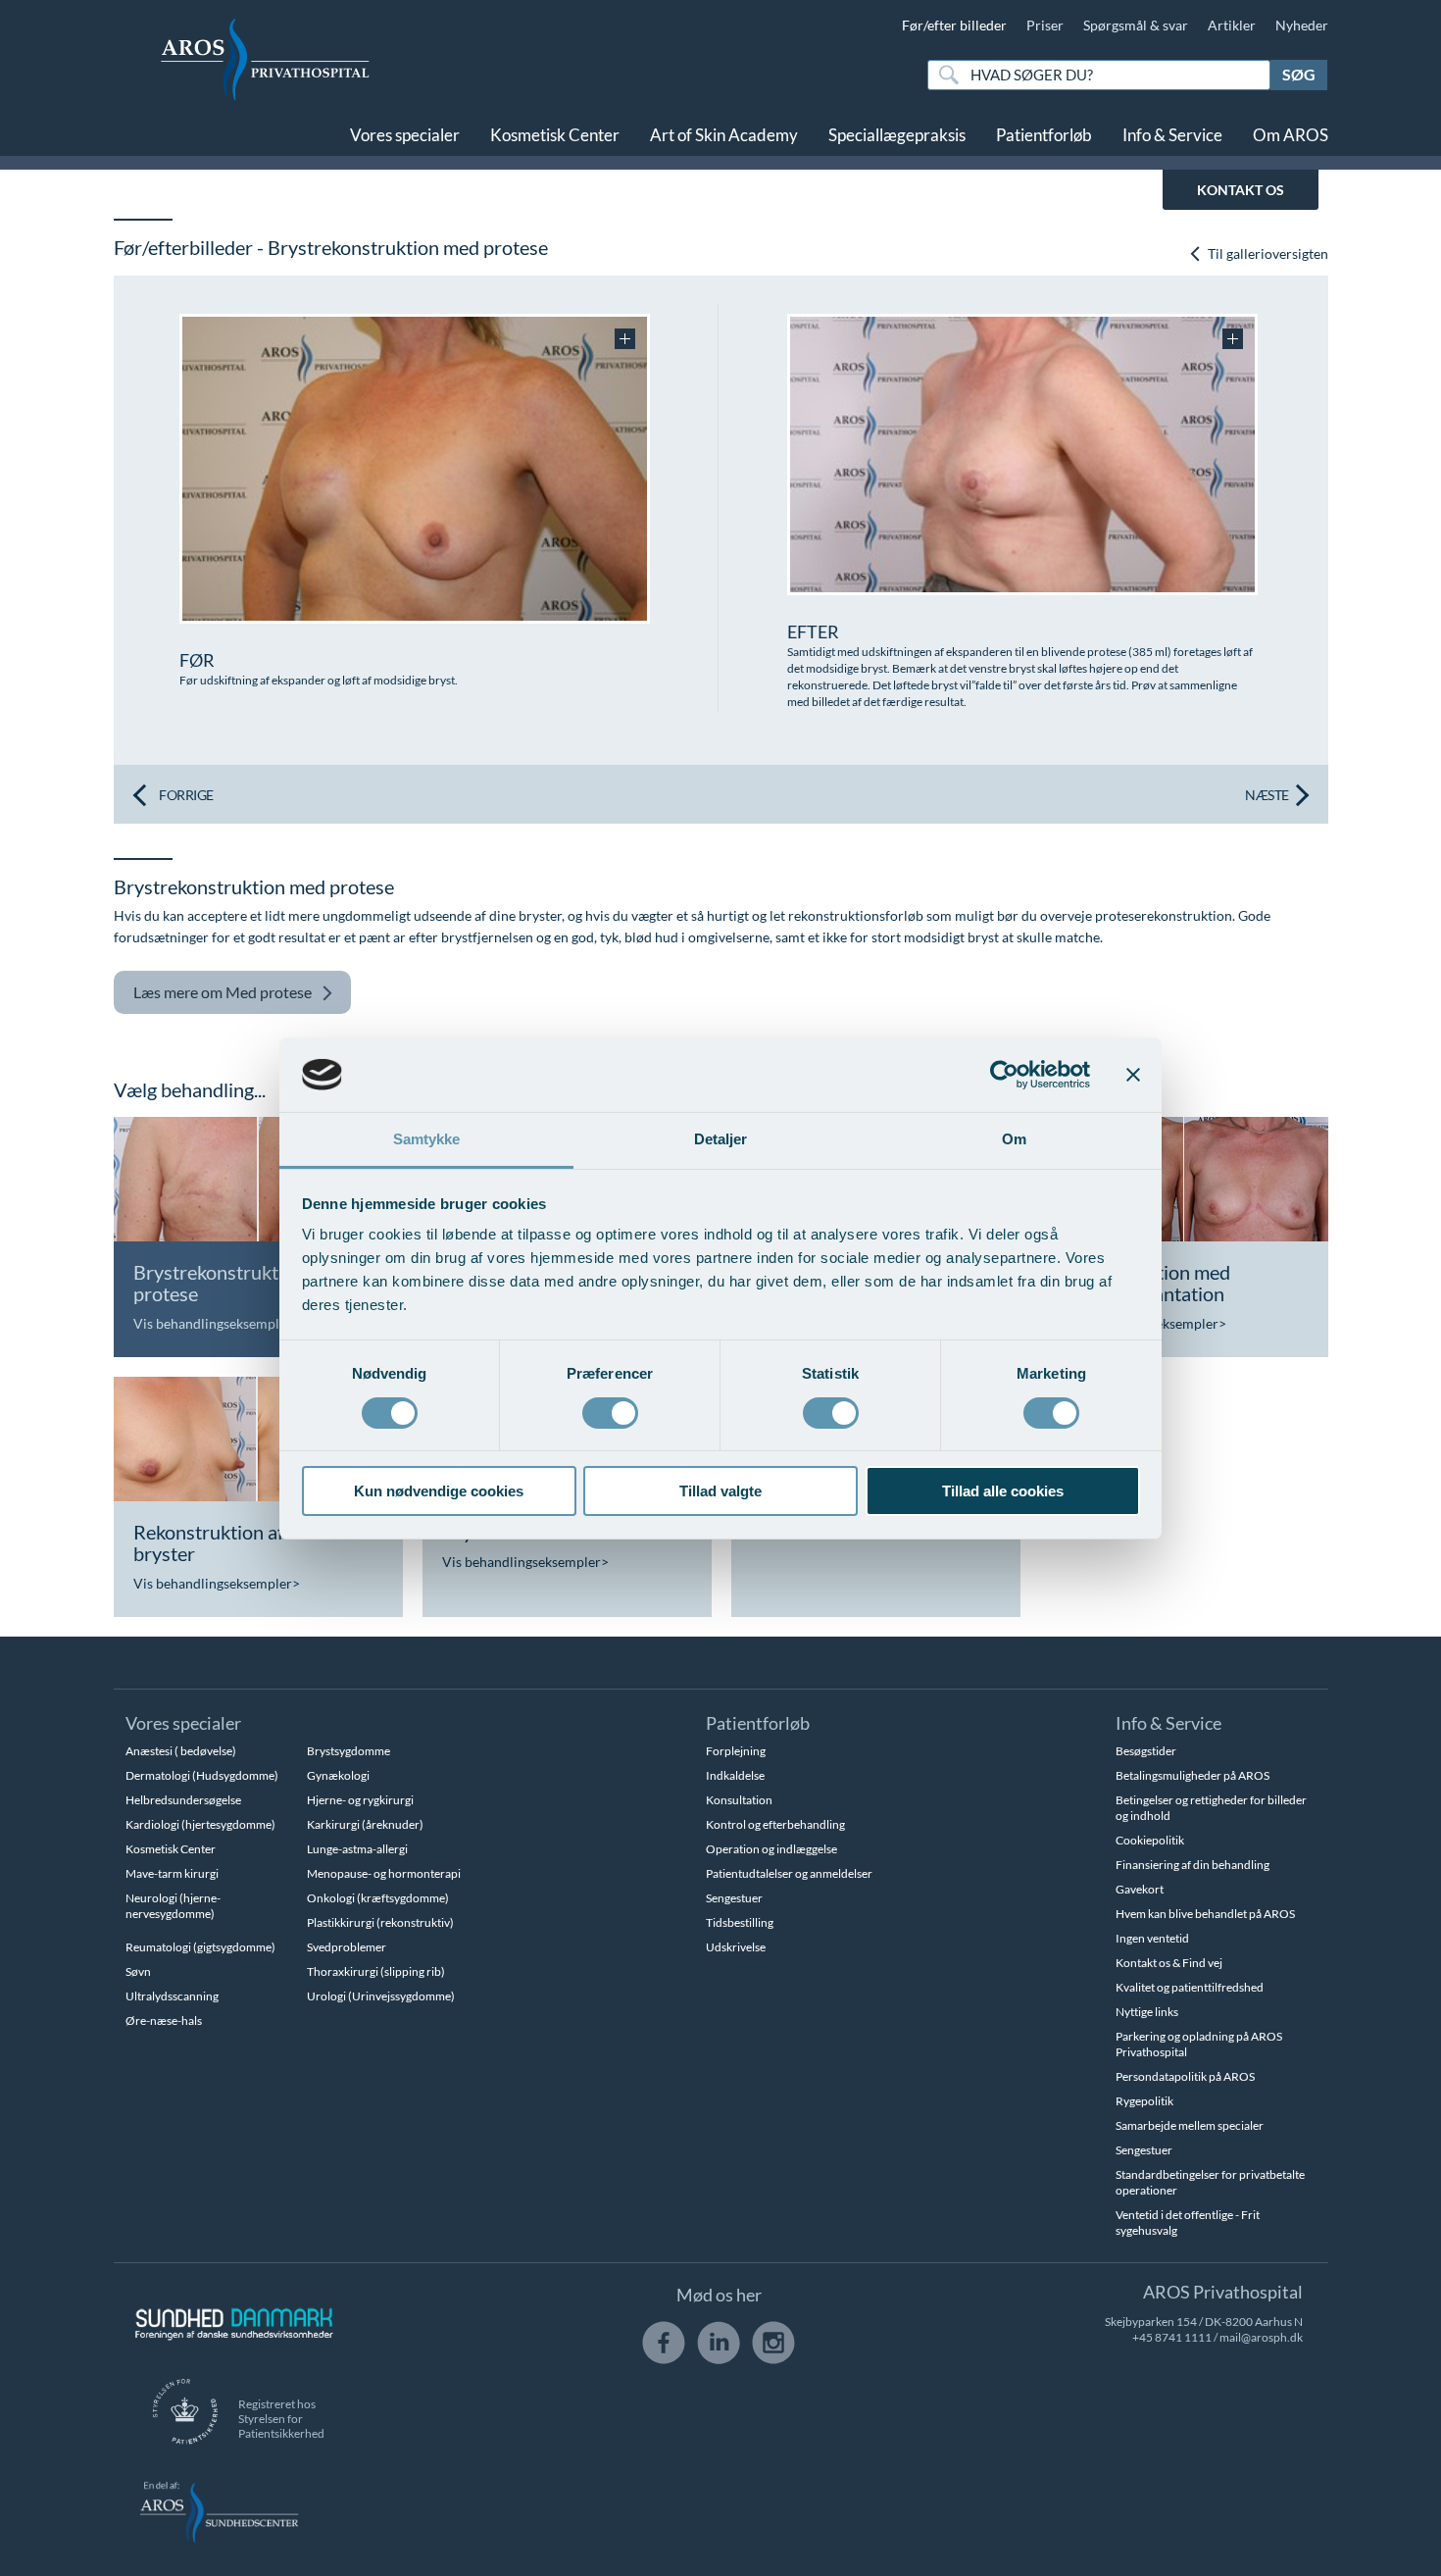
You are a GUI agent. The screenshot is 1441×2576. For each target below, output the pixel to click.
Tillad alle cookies (1003, 1491)
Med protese (223, 992)
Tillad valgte (720, 1491)
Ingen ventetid (1152, 1938)
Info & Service (1172, 135)
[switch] (610, 1411)
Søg (1299, 74)
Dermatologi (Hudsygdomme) (202, 1775)
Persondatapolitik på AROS (1185, 2076)
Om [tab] (1014, 1139)
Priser (1045, 25)
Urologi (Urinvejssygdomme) (381, 1996)
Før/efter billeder (954, 25)
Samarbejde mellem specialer (1190, 2125)
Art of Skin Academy (724, 135)
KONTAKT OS (1241, 190)
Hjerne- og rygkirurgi (360, 1800)
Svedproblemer (347, 1947)
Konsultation (739, 1800)
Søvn (138, 1971)
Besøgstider (1146, 1751)
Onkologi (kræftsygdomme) (378, 1898)
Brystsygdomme (348, 1751)
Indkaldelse (735, 1775)
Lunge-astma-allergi (357, 1849)
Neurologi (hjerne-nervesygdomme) (173, 1906)
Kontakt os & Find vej (1169, 1963)
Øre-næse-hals (164, 2020)
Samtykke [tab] (427, 1139)
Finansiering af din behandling (1193, 1865)
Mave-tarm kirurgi (172, 1873)
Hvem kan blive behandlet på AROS (1205, 1914)
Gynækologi (338, 1775)
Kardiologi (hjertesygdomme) (200, 1824)
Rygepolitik (1144, 2101)
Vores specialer (405, 135)
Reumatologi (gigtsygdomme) (200, 1947)
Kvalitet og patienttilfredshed (1190, 1987)
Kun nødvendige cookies (439, 1491)
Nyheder (1302, 25)
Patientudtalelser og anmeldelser (789, 1873)
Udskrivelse (736, 1947)
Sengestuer (734, 1898)
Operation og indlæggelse (771, 1849)
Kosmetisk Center (555, 135)
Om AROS (1291, 135)
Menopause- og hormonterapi (384, 1873)
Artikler (1232, 25)
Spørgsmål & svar (1136, 25)
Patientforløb (1044, 135)
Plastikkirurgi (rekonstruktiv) (380, 1922)
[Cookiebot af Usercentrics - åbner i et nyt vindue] (1004, 1075)
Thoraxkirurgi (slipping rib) (376, 1971)
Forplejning (736, 1751)
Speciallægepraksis (897, 135)
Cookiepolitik (1150, 1840)
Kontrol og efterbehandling (775, 1824)
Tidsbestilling (740, 1922)
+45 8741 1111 (1172, 2337)
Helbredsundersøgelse (183, 1800)
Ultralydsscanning (172, 1996)
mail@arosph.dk (1261, 2337)
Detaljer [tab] (721, 1139)
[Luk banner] (1133, 1075)
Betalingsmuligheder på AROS (1193, 1775)
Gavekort (1140, 1889)
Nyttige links (1147, 2012)
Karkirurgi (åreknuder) (365, 1824)
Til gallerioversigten (1267, 253)
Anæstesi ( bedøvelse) (181, 1751)
